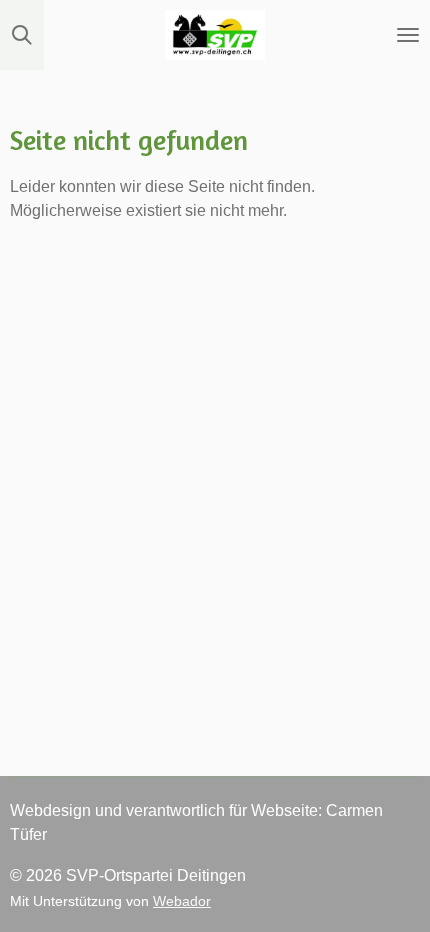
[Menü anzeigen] (408, 35)
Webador (182, 901)
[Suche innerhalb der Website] (22, 35)
